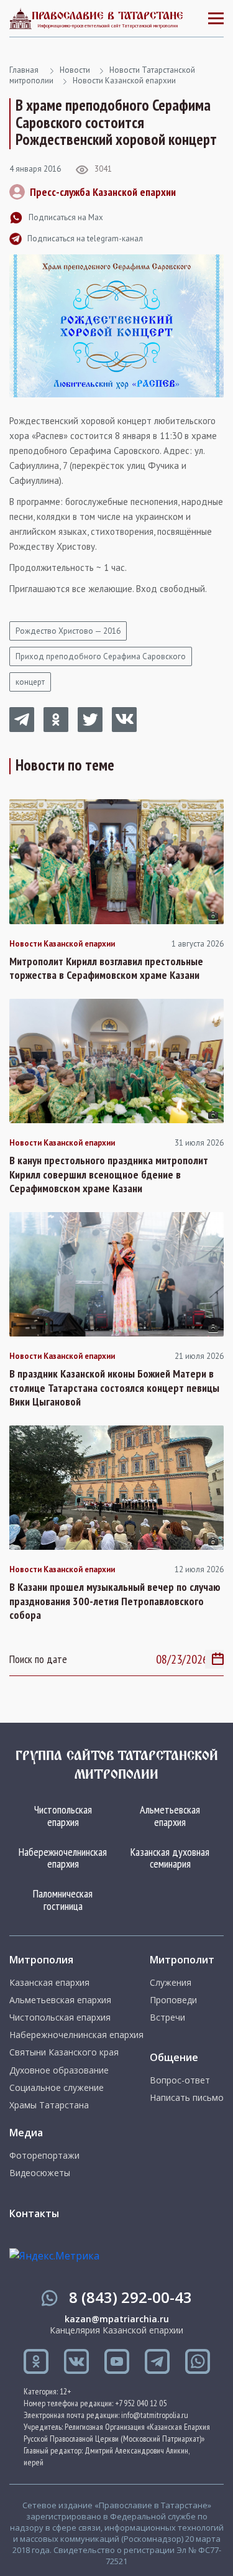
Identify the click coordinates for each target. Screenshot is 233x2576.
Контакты (34, 2213)
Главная (24, 70)
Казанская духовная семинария (170, 1858)
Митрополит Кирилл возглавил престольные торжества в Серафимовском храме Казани (106, 969)
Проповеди (173, 2000)
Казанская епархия (49, 1983)
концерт (30, 682)
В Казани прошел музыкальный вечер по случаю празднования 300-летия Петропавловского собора (115, 1601)
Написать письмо (187, 2098)
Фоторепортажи (44, 2156)
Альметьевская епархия (170, 1816)
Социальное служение (57, 2088)
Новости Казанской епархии (124, 81)
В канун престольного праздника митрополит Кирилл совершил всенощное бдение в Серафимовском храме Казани (109, 1174)
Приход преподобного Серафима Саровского (101, 656)
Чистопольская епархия (63, 1816)
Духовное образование (59, 2070)
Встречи (167, 2018)
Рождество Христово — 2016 (68, 631)
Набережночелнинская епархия (63, 1858)
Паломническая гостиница (63, 1900)
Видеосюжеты (40, 2173)
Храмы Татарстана (49, 2105)
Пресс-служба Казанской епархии (103, 192)
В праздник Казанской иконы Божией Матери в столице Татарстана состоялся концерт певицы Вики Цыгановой (114, 1388)
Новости (75, 70)
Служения (171, 1983)
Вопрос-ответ (180, 2080)
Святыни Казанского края (64, 2052)
